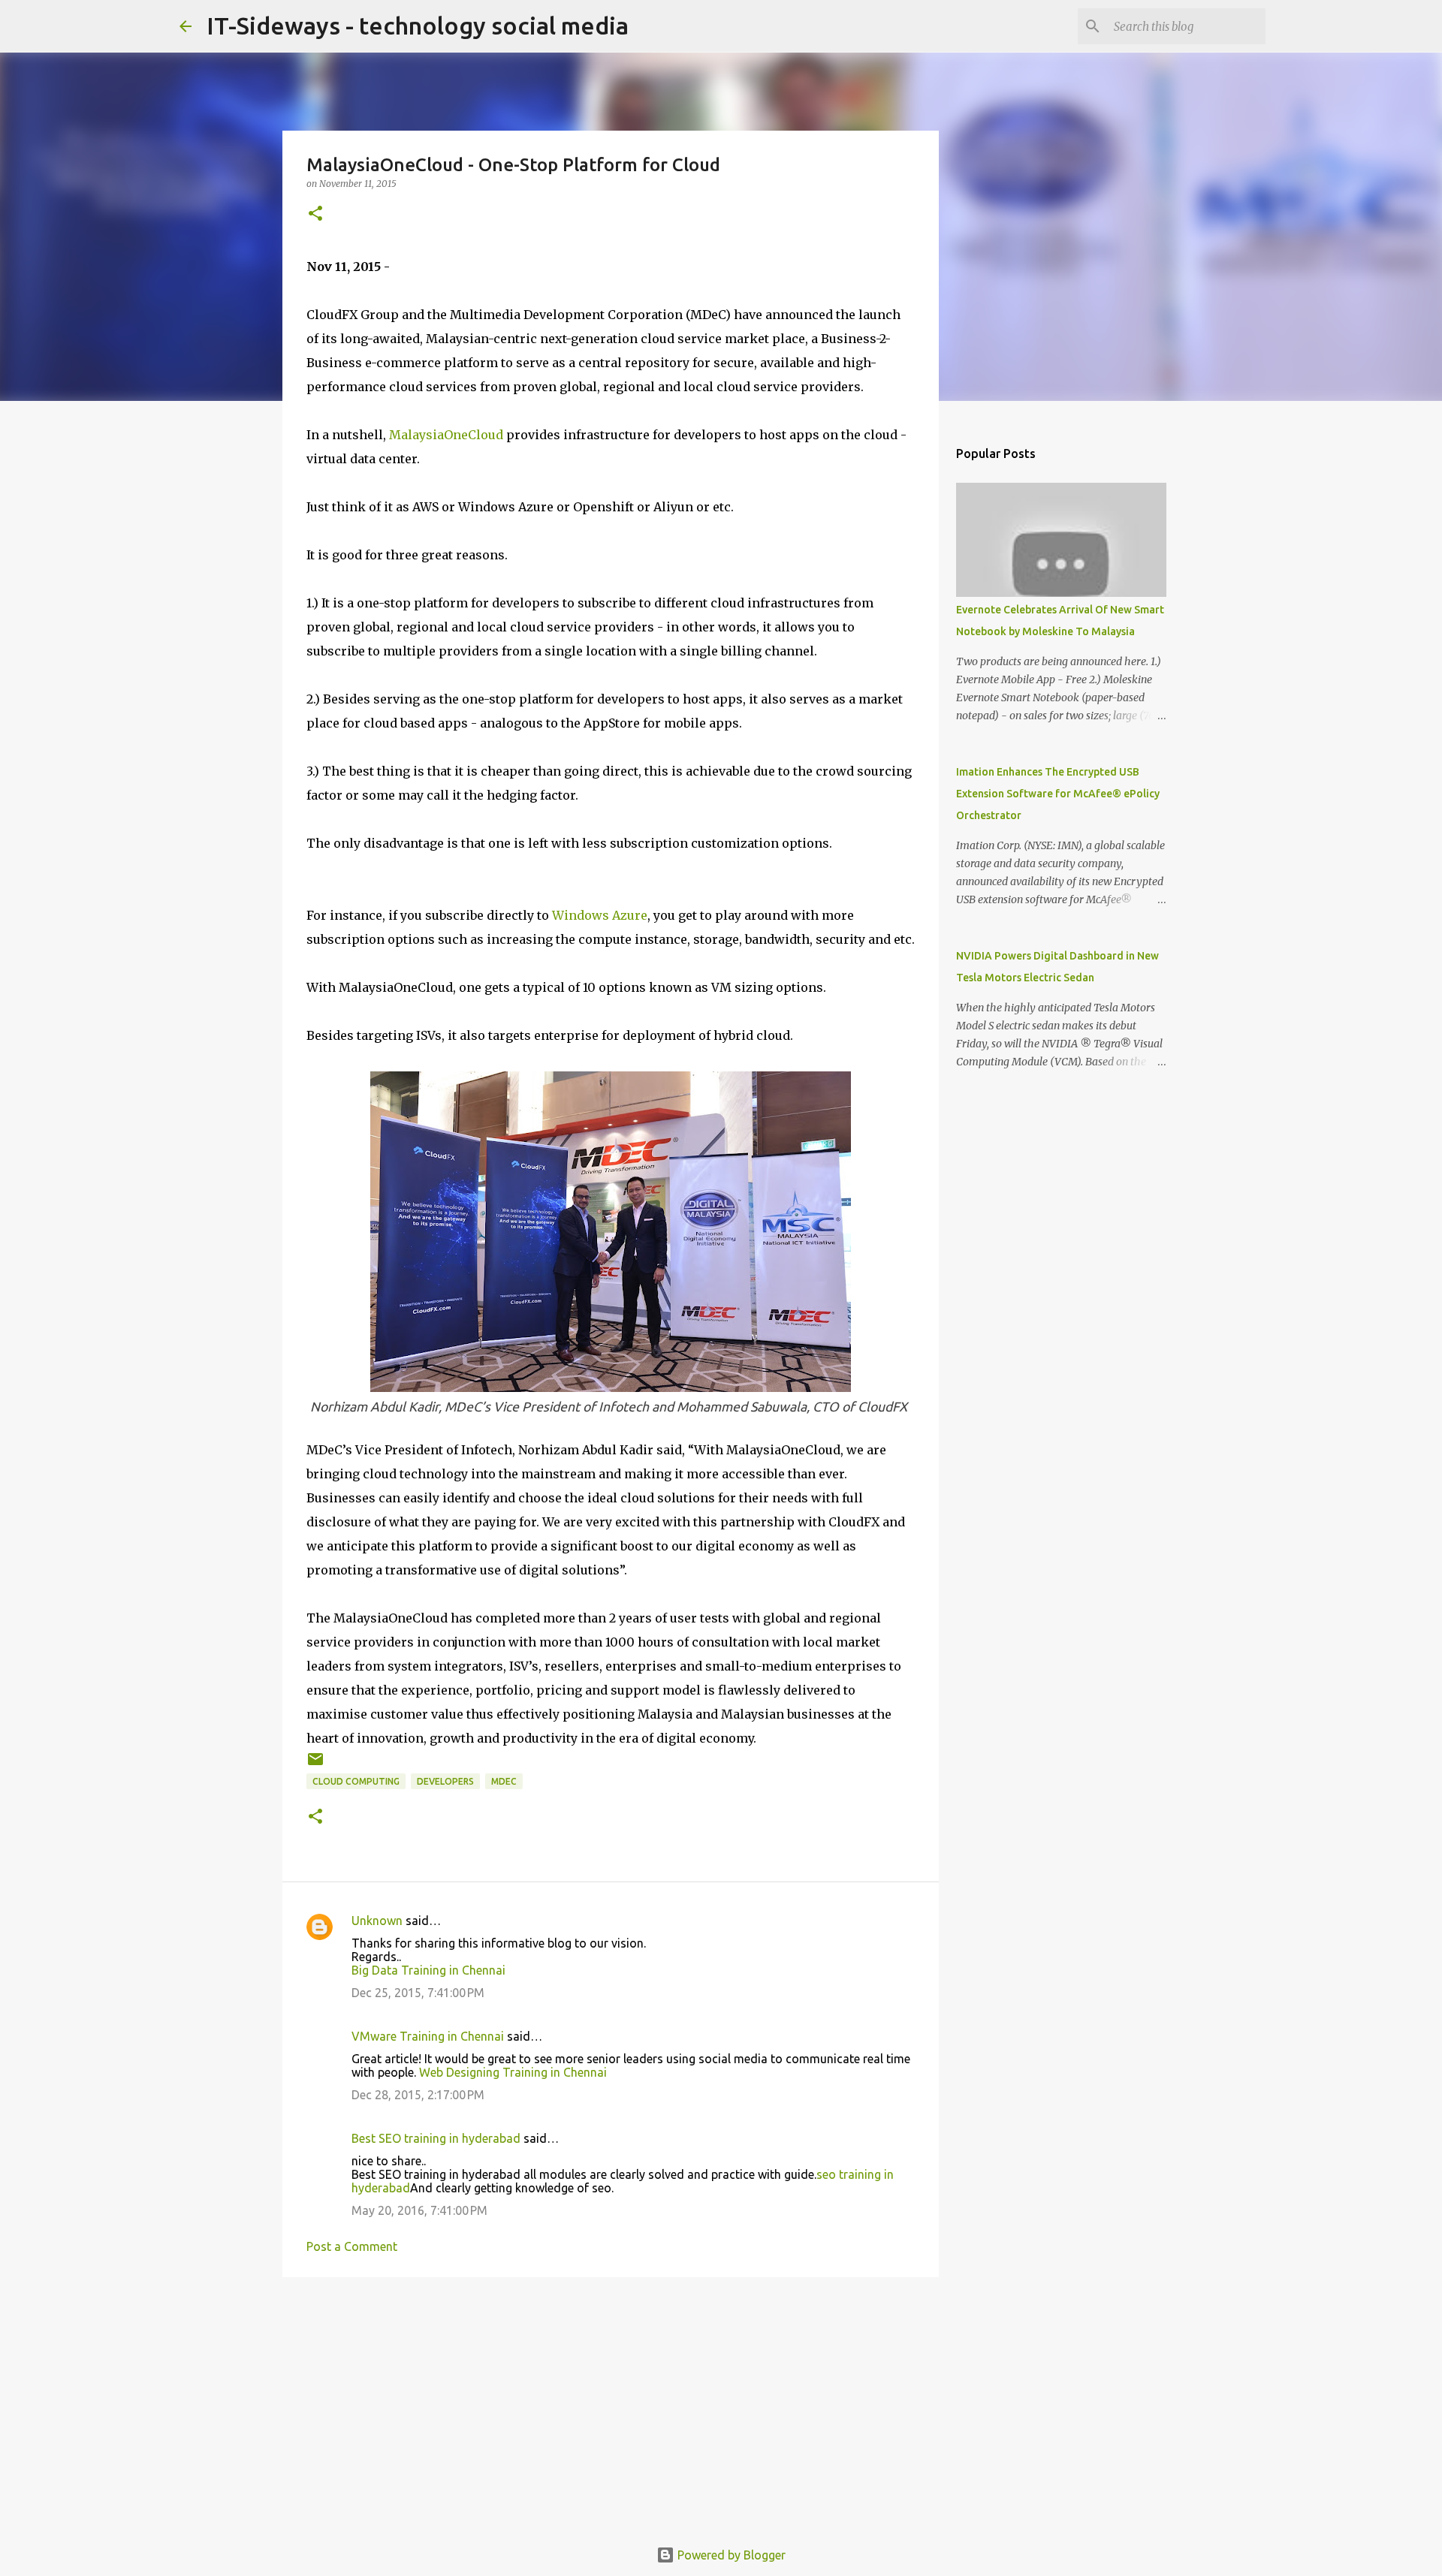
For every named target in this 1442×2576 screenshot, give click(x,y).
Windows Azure (600, 915)
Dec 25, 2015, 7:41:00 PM (418, 1993)
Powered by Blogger (730, 2555)
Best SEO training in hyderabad (436, 2138)
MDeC (504, 1781)
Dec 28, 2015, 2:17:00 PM (418, 2095)
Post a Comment (352, 2246)
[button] (315, 214)
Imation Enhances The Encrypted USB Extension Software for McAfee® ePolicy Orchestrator (1058, 794)
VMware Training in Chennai (428, 2036)
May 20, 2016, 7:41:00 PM (419, 2210)
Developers (445, 1781)
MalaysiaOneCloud (446, 435)
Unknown (377, 1921)
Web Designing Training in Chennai (513, 2072)
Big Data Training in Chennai (428, 1970)
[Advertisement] (611, 2405)
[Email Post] (315, 1765)
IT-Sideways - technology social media (418, 26)
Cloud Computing (356, 1781)
